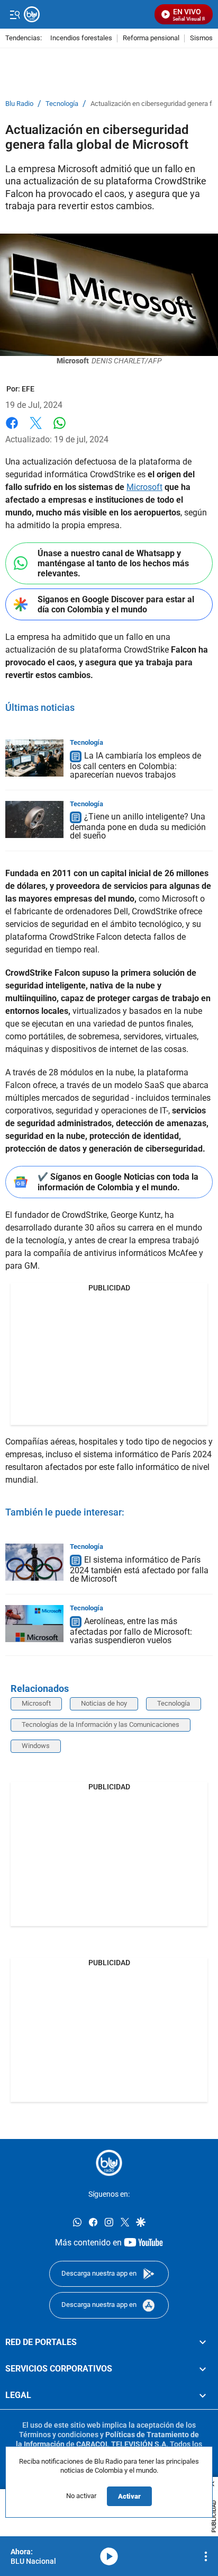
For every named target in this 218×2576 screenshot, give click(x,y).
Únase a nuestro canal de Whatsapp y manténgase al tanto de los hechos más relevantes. (113, 563)
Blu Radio (19, 104)
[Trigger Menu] (15, 14)
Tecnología (62, 104)
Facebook (12, 429)
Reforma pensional (151, 38)
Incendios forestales (81, 38)
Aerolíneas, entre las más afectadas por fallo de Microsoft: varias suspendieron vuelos (131, 1631)
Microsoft (144, 487)
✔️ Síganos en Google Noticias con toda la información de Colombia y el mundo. (118, 1182)
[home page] (109, 2163)
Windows (36, 1746)
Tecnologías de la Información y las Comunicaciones (101, 1724)
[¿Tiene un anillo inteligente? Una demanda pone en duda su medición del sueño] (34, 819)
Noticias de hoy (104, 1703)
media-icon (109, 2556)
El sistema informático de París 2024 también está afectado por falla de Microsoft (139, 1569)
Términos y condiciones (59, 2434)
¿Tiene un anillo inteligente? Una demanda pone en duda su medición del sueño (138, 827)
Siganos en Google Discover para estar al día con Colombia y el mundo (116, 604)
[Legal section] (203, 2395)
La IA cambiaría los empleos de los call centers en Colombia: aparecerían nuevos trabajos (135, 765)
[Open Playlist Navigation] (206, 2556)
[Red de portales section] (203, 2342)
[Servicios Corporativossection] (203, 2369)
